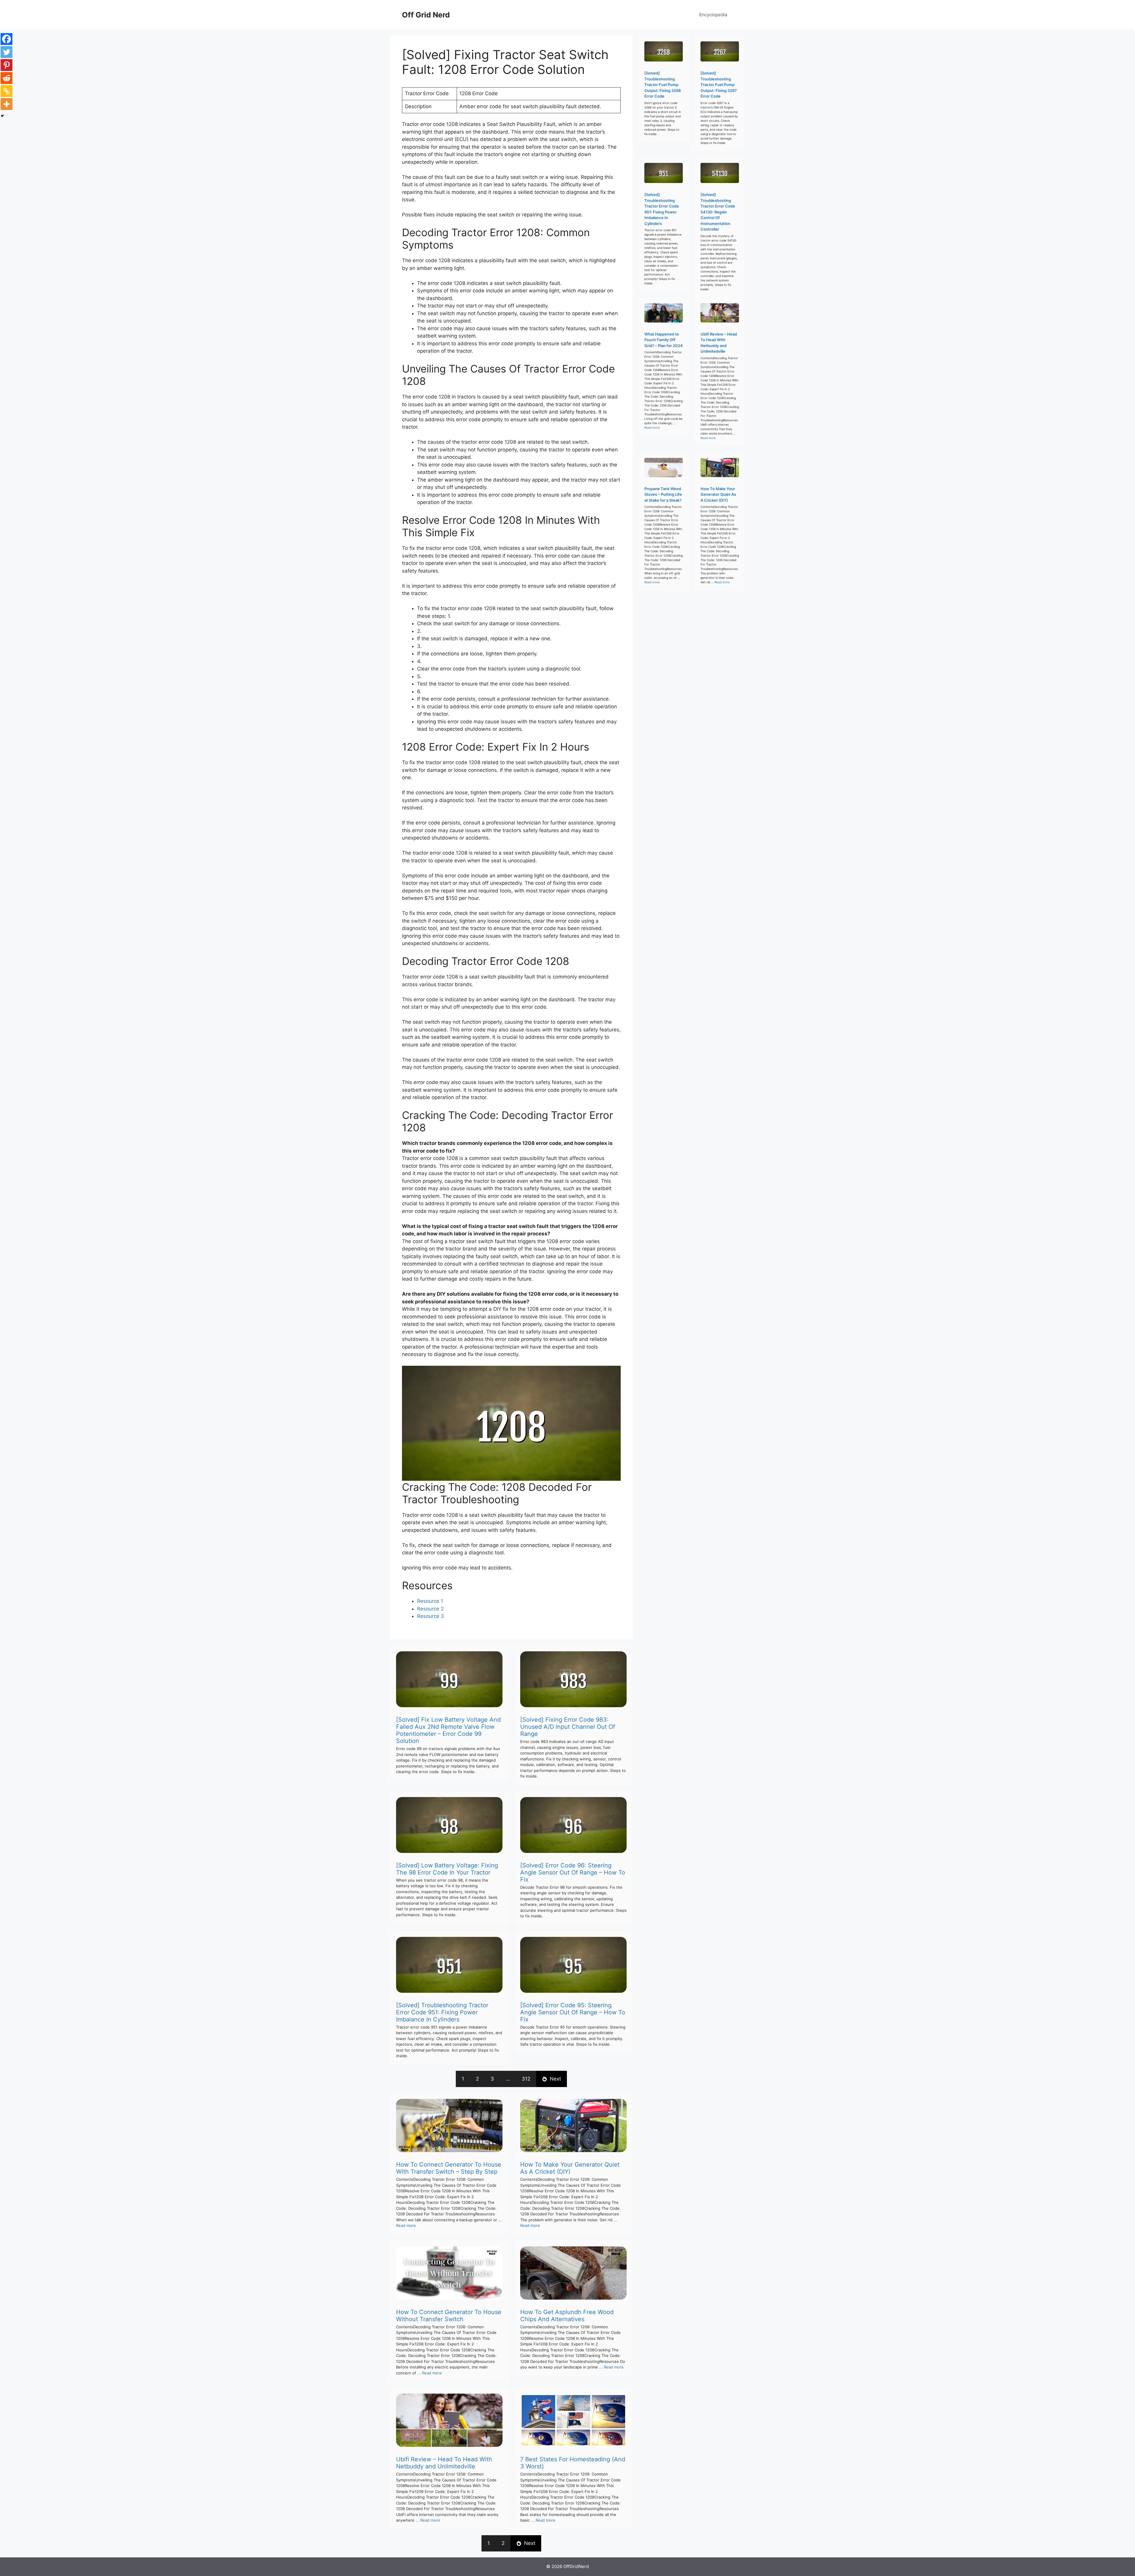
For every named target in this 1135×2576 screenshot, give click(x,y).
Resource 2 (430, 1609)
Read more (406, 2225)
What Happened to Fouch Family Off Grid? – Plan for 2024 (664, 340)
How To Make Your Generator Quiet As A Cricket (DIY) (570, 2168)
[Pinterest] (7, 65)
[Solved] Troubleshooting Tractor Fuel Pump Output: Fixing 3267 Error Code (719, 85)
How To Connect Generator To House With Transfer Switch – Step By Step (449, 2168)
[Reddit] (7, 78)
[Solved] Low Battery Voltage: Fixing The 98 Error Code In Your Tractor (447, 1869)
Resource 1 (430, 1601)
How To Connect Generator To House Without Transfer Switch (449, 2316)
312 (526, 2079)
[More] (7, 104)
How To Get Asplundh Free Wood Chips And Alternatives (567, 2316)
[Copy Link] (7, 91)
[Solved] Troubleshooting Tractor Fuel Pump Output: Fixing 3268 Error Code (663, 85)
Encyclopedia (713, 15)
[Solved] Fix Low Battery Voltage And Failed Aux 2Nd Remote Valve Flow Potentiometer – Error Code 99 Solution (448, 1730)
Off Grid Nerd (426, 15)
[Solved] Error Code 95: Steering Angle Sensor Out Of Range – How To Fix (573, 2012)
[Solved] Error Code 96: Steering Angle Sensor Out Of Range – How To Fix (573, 1872)
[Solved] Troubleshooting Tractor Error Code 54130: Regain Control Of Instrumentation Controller (718, 212)
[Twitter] (7, 52)
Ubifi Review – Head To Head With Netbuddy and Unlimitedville (444, 2463)
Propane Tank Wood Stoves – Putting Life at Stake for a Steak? (663, 494)
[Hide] (2, 116)
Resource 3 (431, 1616)
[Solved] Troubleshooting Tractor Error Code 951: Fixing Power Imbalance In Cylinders (442, 2012)
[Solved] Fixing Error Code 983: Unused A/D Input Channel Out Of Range (568, 1727)
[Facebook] (7, 39)
